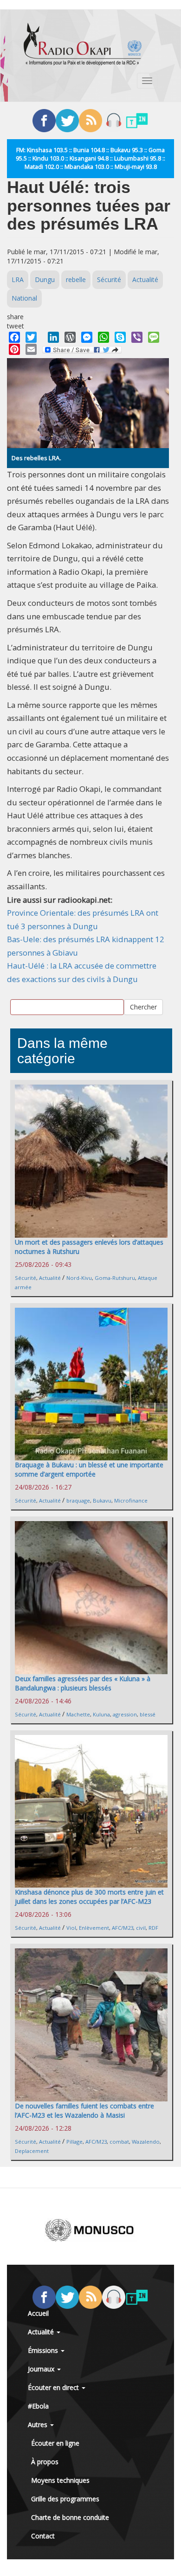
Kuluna (101, 1714)
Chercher (143, 1007)
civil (141, 1928)
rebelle (76, 279)
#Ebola (38, 2406)
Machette (78, 1714)
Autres (39, 2425)
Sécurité (109, 279)
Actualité (145, 279)
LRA (18, 279)
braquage (78, 1500)
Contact (43, 2536)
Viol (71, 1928)
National (24, 298)
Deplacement (32, 2151)
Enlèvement (94, 1928)
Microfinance (131, 1500)
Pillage (74, 2142)
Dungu (45, 279)
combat (119, 2142)
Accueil (38, 2313)
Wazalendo (146, 2142)
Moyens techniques (60, 2480)
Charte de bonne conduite (70, 2517)
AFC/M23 (123, 1928)
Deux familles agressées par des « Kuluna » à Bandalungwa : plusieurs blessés (83, 1683)
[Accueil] (83, 44)
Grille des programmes (65, 2499)
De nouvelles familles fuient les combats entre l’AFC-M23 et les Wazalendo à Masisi (84, 2110)
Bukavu (102, 1500)
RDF (153, 1928)
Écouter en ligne (55, 2443)
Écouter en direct (54, 2387)
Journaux (42, 2369)
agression (125, 1714)
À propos (45, 2462)
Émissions (44, 2350)
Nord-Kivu (79, 1278)
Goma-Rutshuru (115, 1278)
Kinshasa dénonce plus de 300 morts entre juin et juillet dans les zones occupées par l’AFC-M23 (89, 1897)
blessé (148, 1714)
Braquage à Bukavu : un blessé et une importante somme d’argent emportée (89, 1469)
